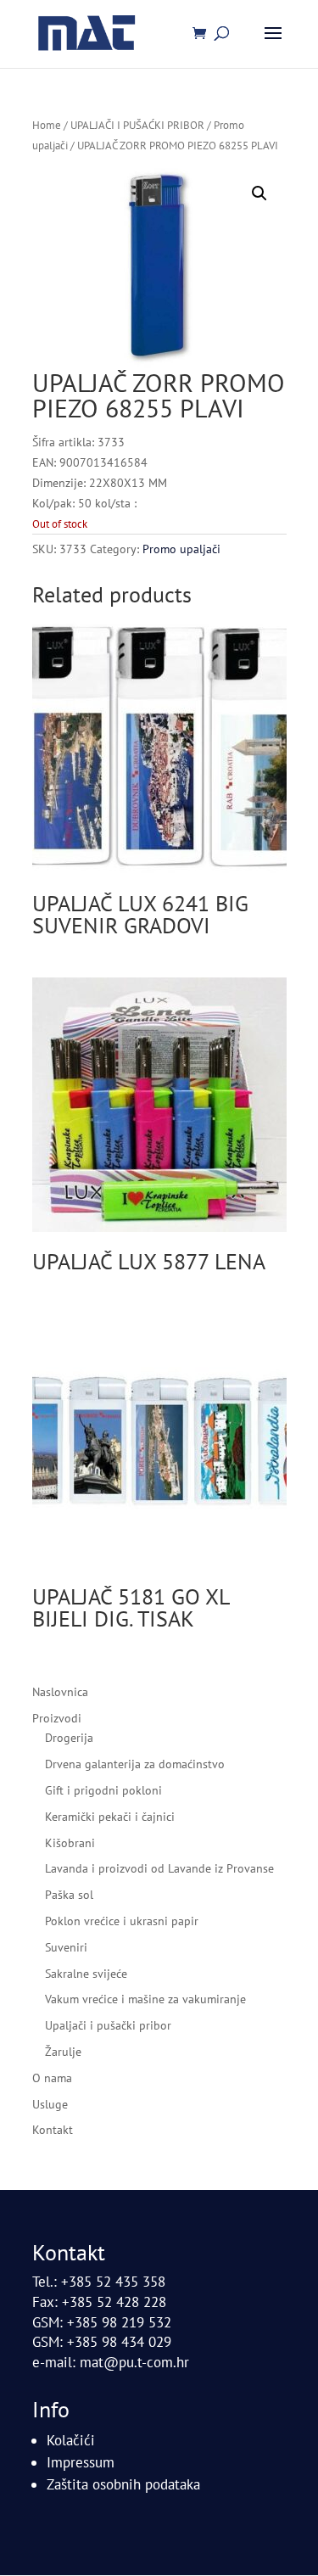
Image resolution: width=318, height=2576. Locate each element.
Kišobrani (70, 1843)
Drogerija (69, 1738)
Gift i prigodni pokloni (103, 1790)
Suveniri (66, 1947)
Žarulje (63, 2052)
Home (47, 125)
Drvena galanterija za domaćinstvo (135, 1764)
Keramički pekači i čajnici (110, 1817)
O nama (52, 2078)
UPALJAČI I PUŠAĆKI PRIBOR (137, 125)
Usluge (50, 2104)
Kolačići (71, 2440)
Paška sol (69, 1895)
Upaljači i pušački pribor (108, 2025)
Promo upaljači (181, 549)
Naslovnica (60, 1692)
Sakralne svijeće (86, 1974)
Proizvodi (57, 1718)
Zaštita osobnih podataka (123, 2484)
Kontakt (53, 2130)
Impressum (81, 2462)
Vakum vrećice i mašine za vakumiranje (145, 1999)
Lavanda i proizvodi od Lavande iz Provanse (159, 1868)
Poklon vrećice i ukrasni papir (122, 1921)
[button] (259, 193)
